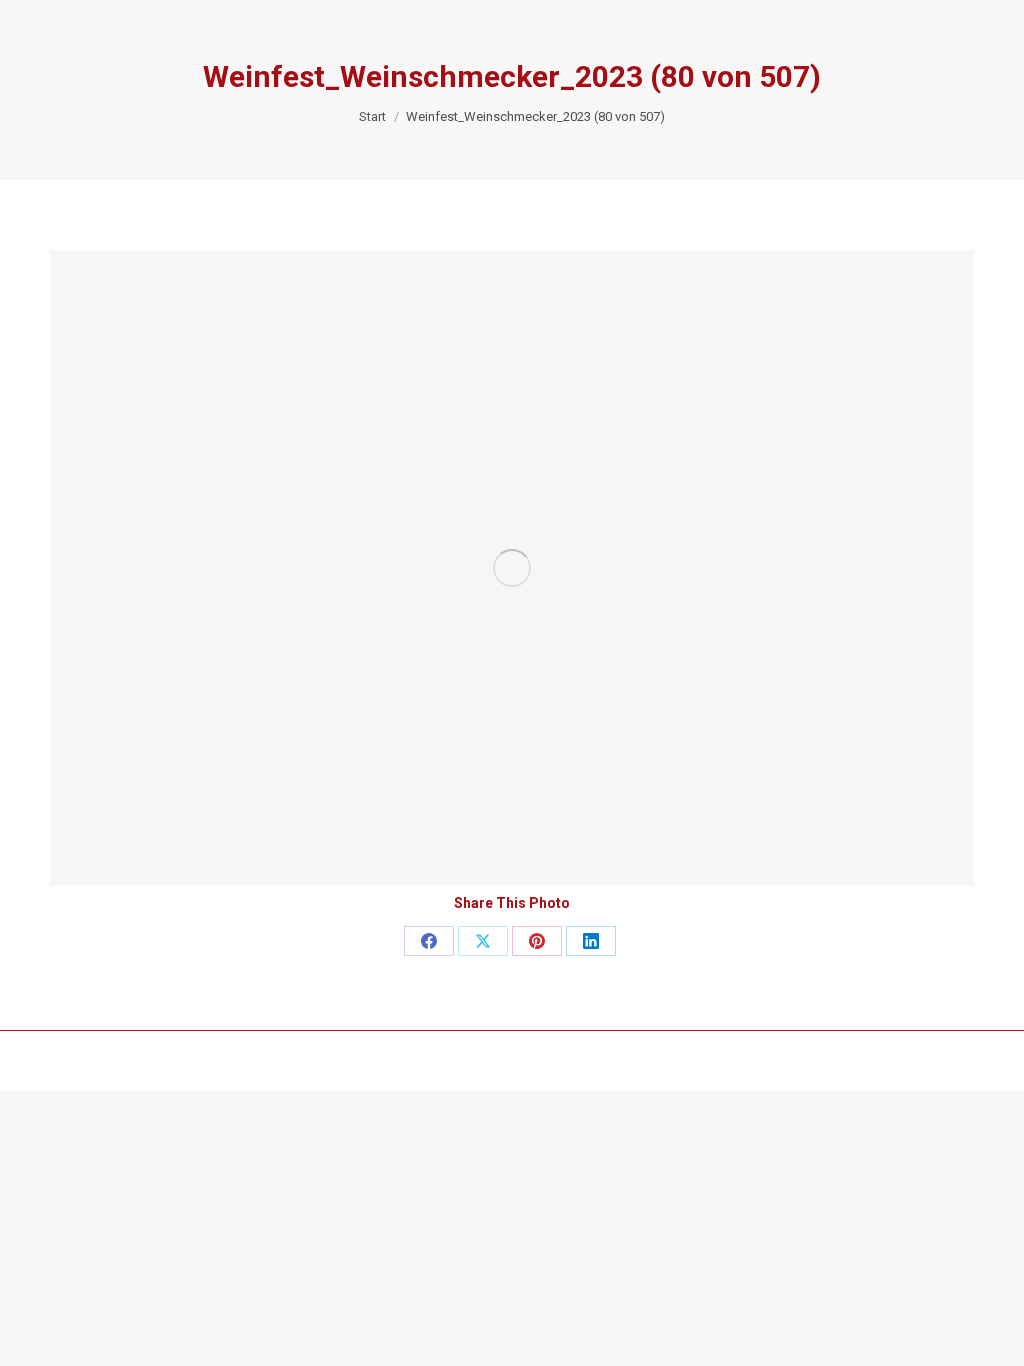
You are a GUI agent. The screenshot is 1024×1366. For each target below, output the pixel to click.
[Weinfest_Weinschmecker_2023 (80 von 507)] (512, 568)
